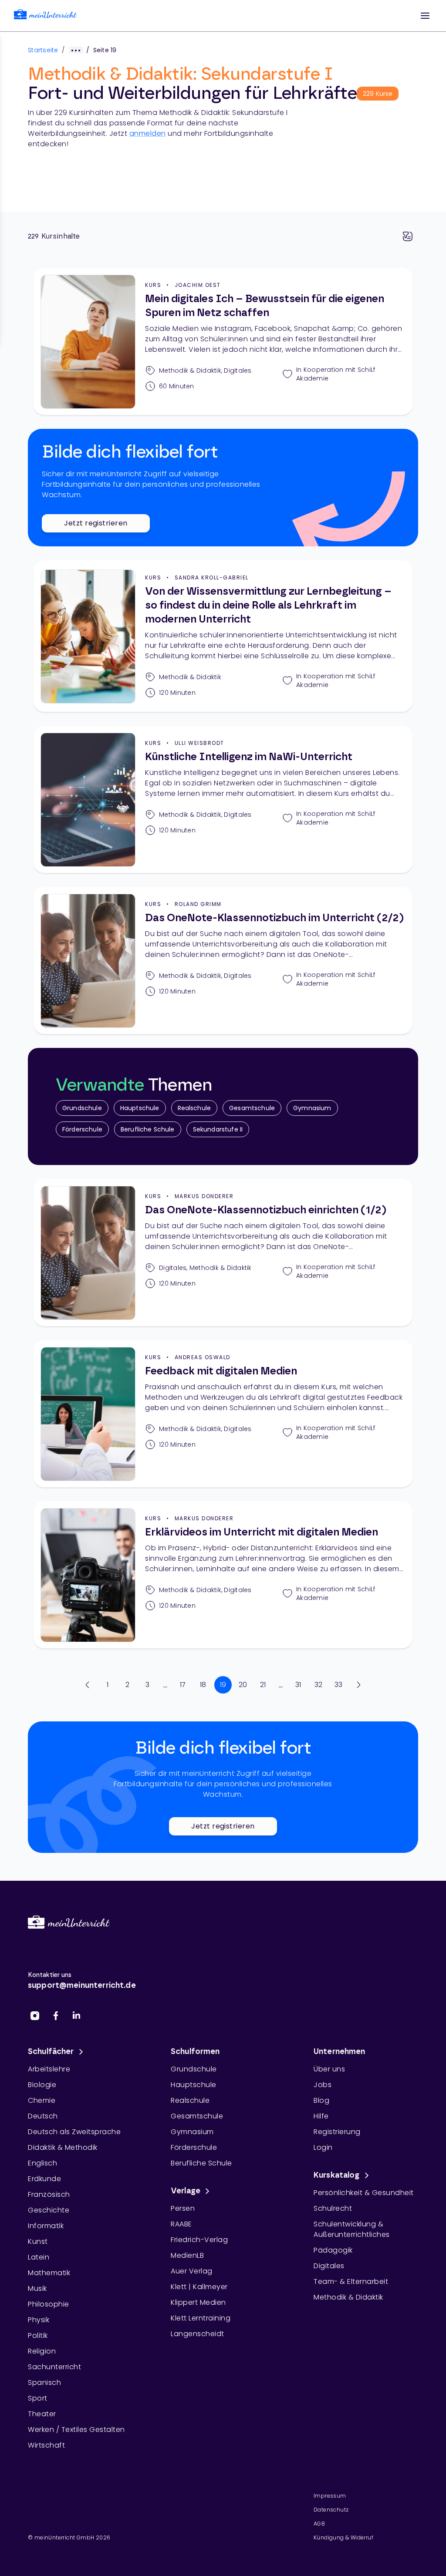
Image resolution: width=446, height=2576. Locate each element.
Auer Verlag (192, 2271)
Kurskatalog (337, 2175)
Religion (42, 2351)
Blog (321, 2100)
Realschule (194, 1108)
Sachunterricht (54, 2367)
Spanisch (44, 2382)
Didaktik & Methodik (63, 2147)
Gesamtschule (252, 1108)
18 (203, 1685)
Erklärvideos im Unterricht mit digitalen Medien (262, 1532)
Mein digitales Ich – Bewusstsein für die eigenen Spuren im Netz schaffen (265, 306)
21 (263, 1685)
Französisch (49, 2194)
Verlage (186, 2191)
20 (243, 1685)
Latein (39, 2257)
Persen (183, 2208)
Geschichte (49, 2210)
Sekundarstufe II (218, 1129)
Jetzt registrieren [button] (96, 523)
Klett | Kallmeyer (199, 2287)
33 (339, 1685)
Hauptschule (140, 1108)
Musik (37, 2288)
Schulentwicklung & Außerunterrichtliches (352, 2229)
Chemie (42, 2100)
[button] (425, 16)
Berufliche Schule (148, 1129)
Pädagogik (333, 2250)
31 (298, 1685)
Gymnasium (312, 1108)
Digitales (329, 2266)
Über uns (329, 2069)
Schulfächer (51, 2052)
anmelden (148, 133)
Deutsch (43, 2116)
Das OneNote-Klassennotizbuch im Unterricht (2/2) (274, 918)
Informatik (46, 2226)
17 (183, 1685)
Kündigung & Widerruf (343, 2537)
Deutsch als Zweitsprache (74, 2132)
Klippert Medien (198, 2302)
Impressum (330, 2496)
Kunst (38, 2241)
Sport (38, 2398)
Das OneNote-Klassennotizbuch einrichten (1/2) (266, 1210)
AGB (319, 2524)
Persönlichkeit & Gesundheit (364, 2193)
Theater (42, 2414)
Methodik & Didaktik (348, 2297)
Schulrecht (333, 2208)
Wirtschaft (46, 2445)
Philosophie (49, 2304)
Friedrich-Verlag (199, 2240)
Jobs (323, 2085)
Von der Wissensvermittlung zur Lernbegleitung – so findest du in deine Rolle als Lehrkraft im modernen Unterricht (268, 606)
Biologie (42, 2085)
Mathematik (49, 2273)
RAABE (181, 2224)
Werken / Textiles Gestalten (76, 2430)
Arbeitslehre (49, 2069)
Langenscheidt (198, 2334)
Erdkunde (44, 2179)
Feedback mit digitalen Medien (221, 1371)
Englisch (42, 2163)
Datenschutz (331, 2510)
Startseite (43, 50)
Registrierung (337, 2132)
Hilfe (321, 2116)
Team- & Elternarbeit (351, 2281)
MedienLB (187, 2255)
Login (323, 2147)
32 (319, 1685)
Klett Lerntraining (201, 2318)
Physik (39, 2320)
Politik (38, 2335)
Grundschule (82, 1108)
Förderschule (82, 1129)
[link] (45, 16)
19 (223, 1685)
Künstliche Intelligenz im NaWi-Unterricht (249, 757)
